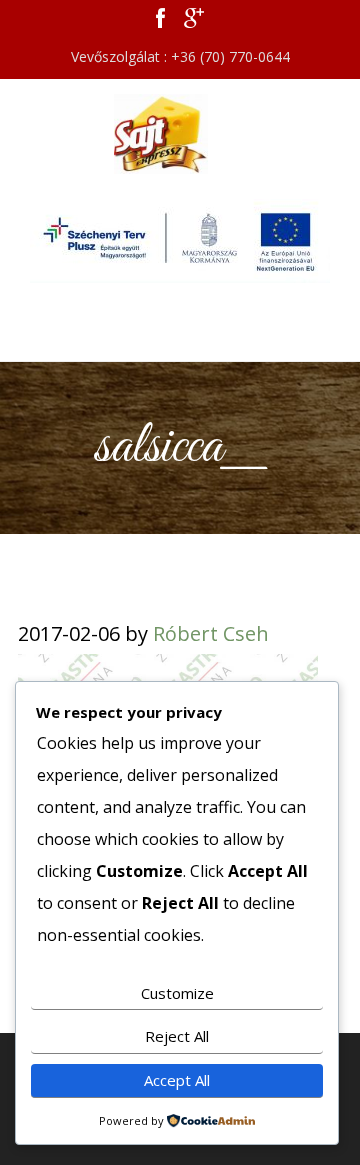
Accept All (177, 1080)
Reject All (177, 1036)
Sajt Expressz (180, 134)
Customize (177, 993)
